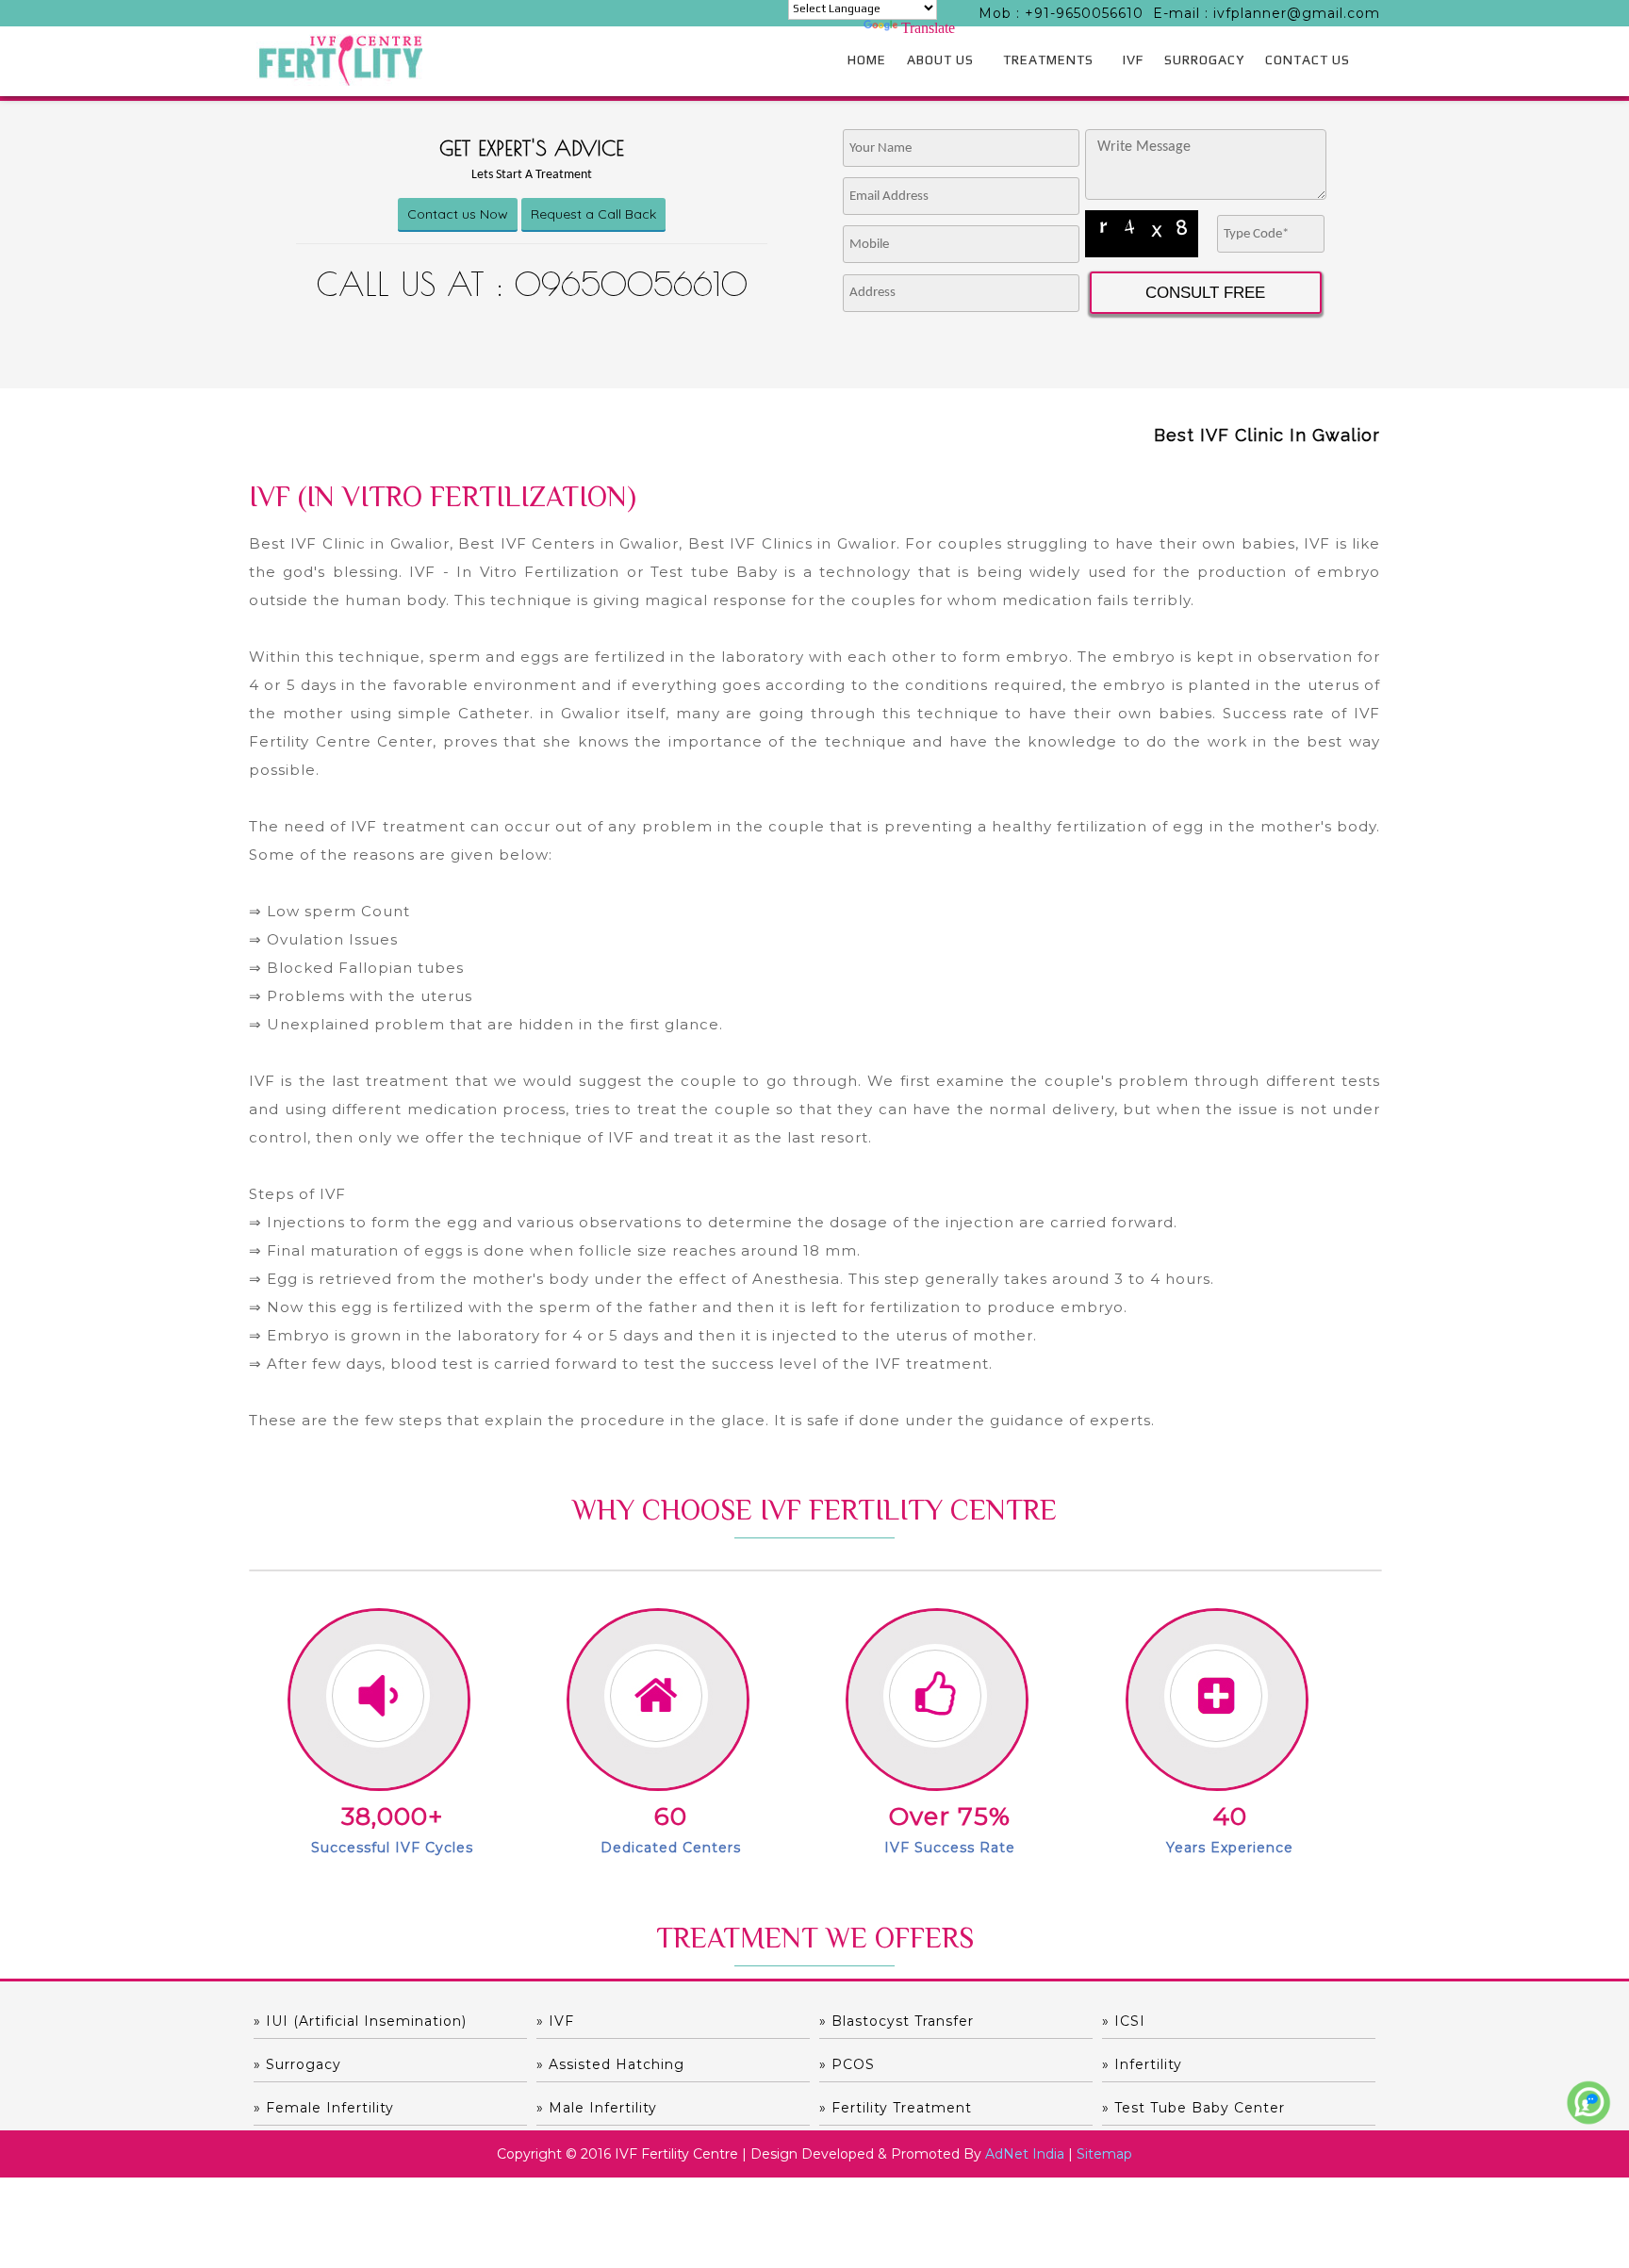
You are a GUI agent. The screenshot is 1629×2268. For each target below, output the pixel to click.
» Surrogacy (297, 2064)
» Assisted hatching (610, 2064)
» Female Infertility (324, 2108)
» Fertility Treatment (896, 2108)
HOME (867, 59)
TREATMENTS (1048, 59)
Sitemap (1104, 2154)
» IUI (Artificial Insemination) (360, 2021)
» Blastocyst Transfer (897, 2021)
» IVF (555, 2021)
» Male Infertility (597, 2108)
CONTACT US (1308, 59)
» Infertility (1142, 2064)
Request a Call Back (593, 214)
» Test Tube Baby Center (1193, 2108)
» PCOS (847, 2064)
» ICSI (1124, 2021)
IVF (1133, 59)
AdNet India (1025, 2154)
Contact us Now (458, 214)
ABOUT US (940, 59)
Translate (928, 28)
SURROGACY (1204, 59)
